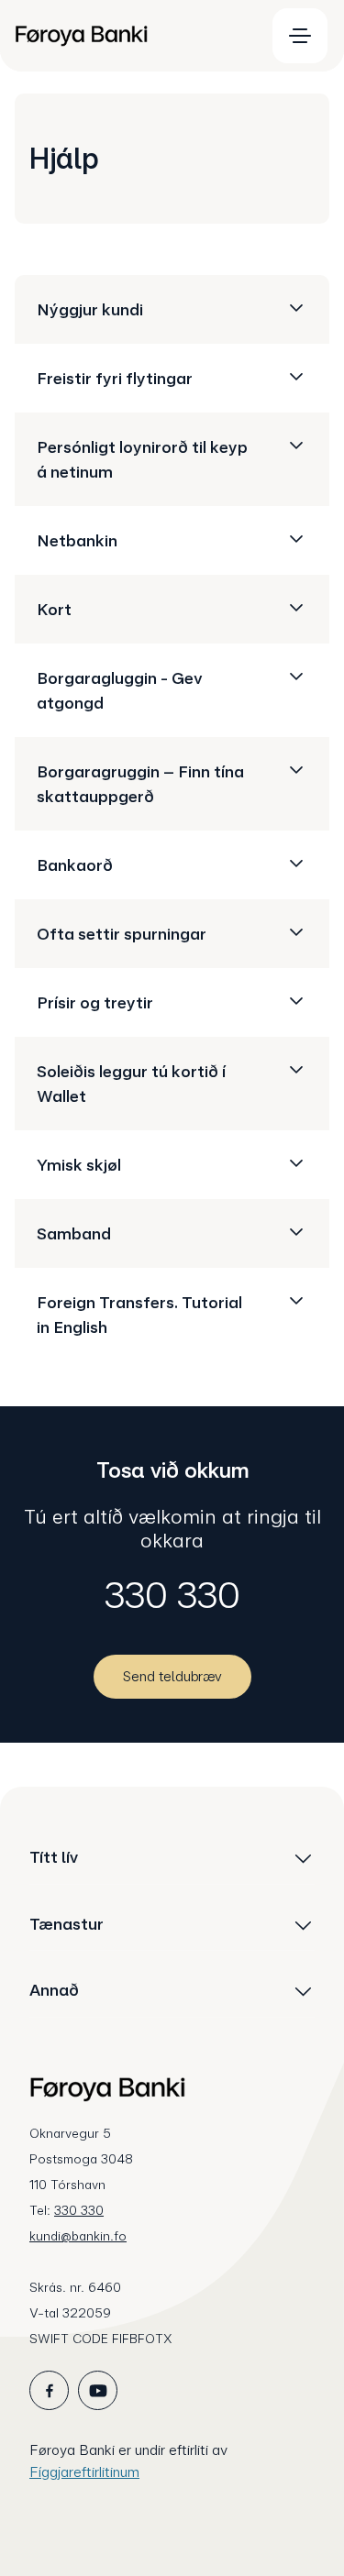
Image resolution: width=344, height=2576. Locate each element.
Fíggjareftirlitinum (84, 2472)
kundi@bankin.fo (78, 2236)
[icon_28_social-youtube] (98, 2390)
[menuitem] (132, 36)
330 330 (172, 1595)
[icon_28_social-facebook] (49, 2390)
